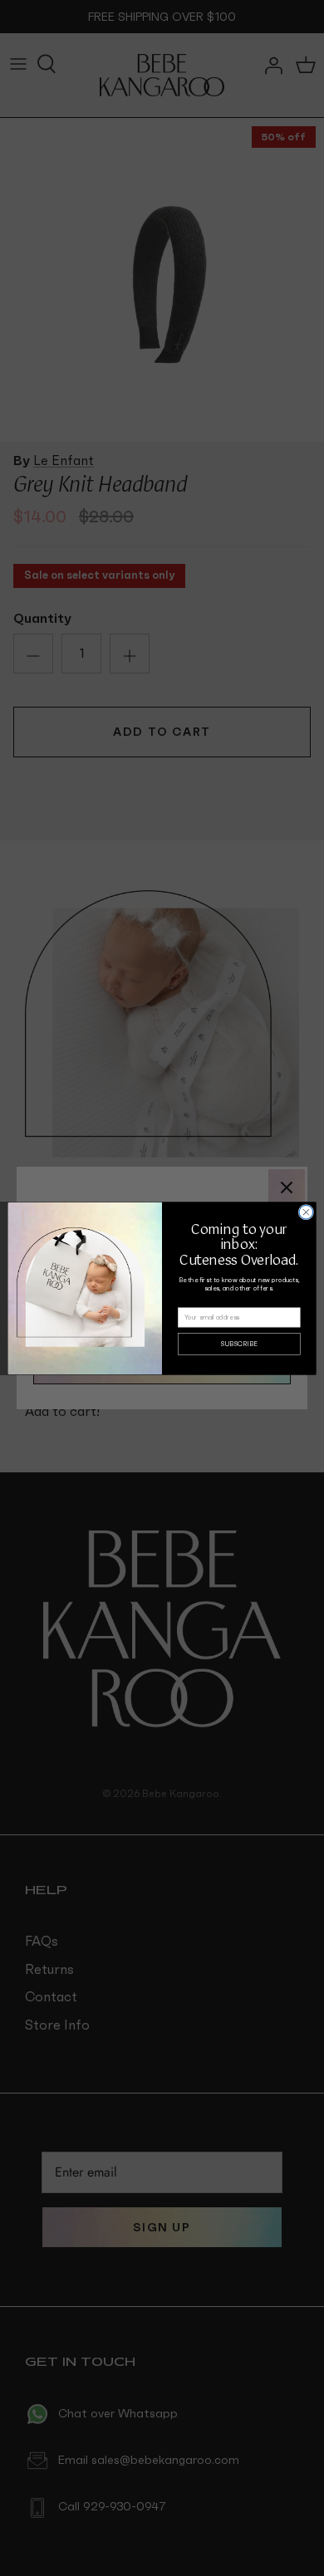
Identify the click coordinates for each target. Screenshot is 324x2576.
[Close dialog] (306, 1212)
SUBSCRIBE (239, 1344)
